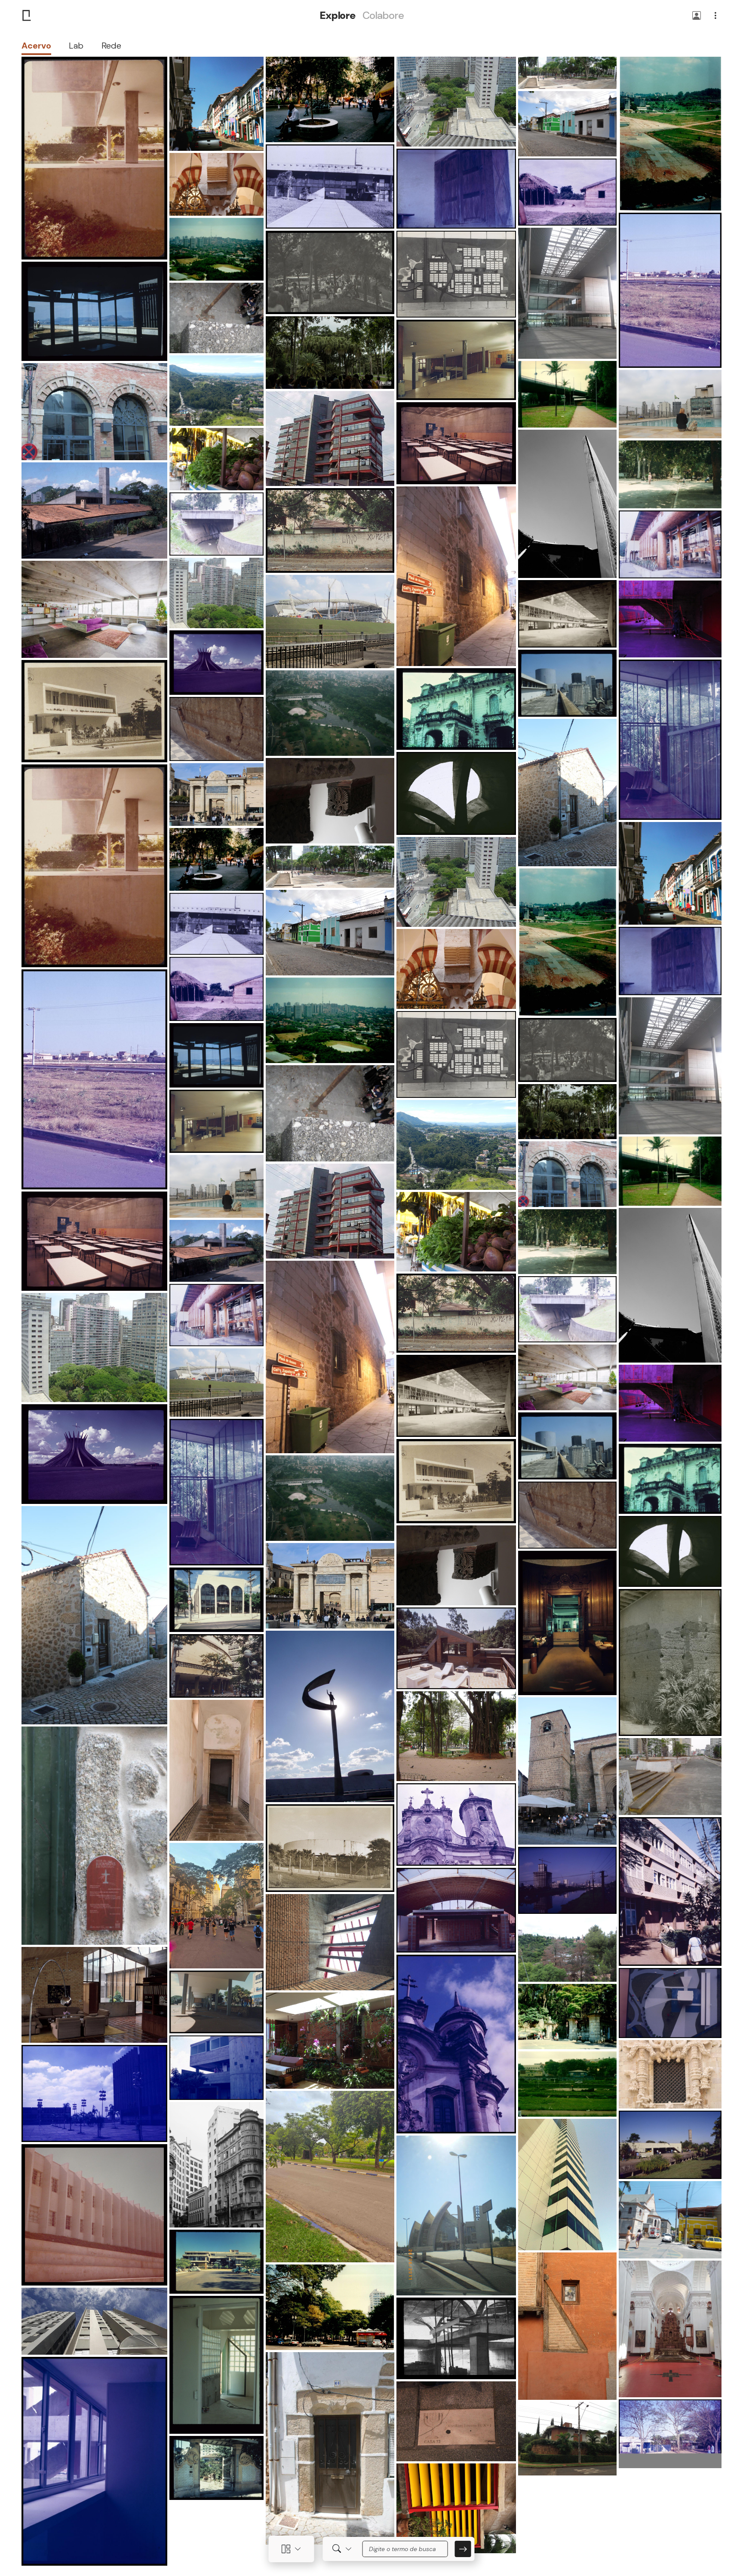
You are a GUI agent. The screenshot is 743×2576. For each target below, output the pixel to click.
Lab (76, 46)
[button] (697, 16)
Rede (111, 46)
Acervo (36, 46)
